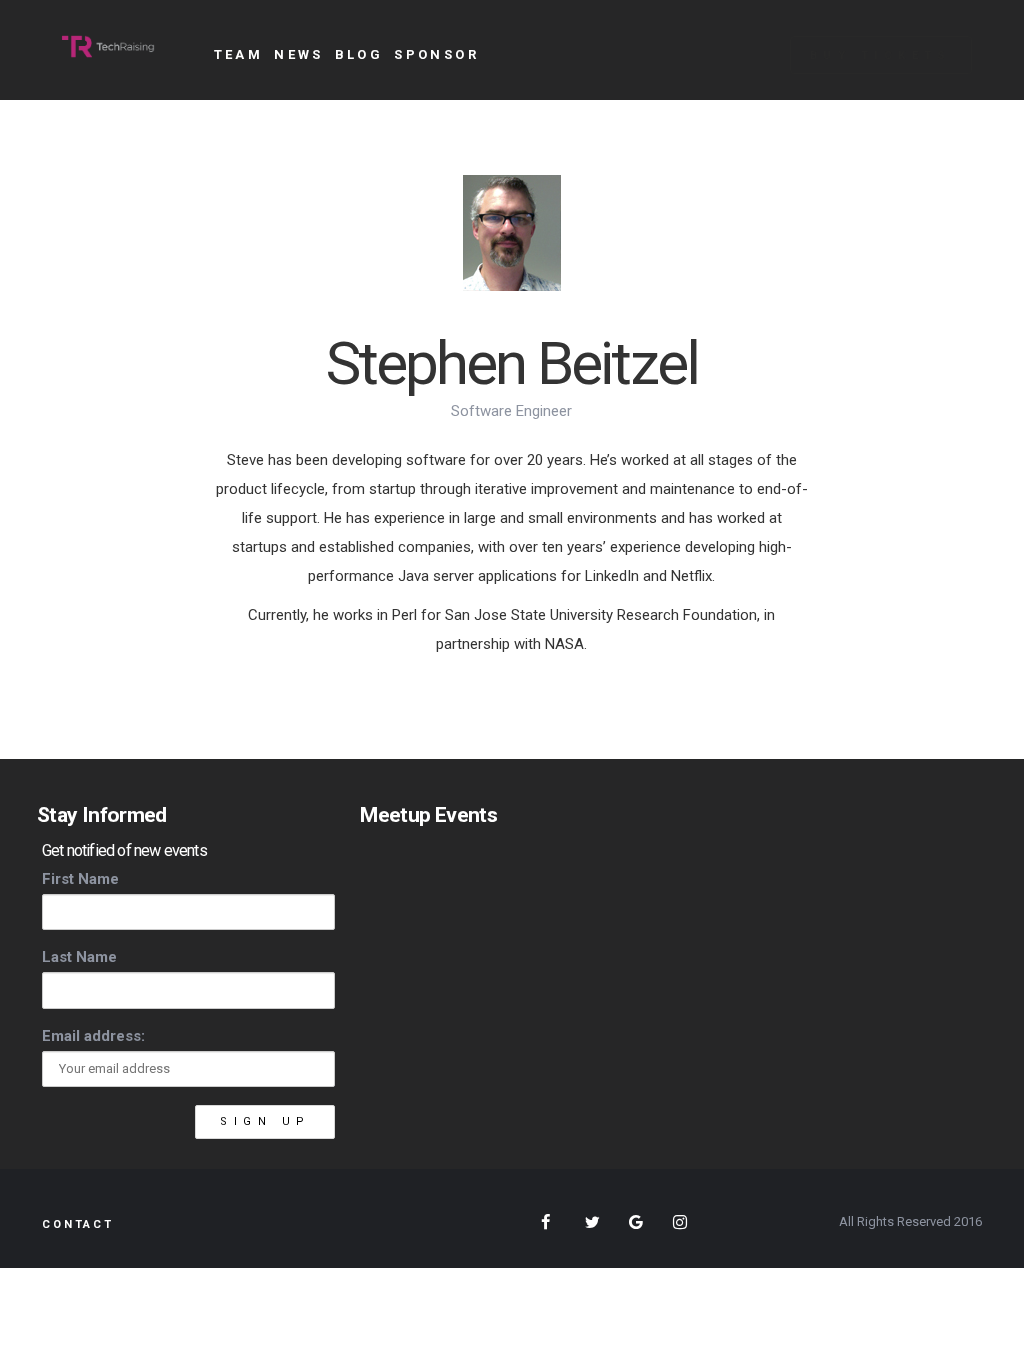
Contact (78, 1224)
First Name (80, 879)
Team (239, 54)
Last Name (79, 957)
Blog (359, 54)
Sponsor (436, 54)
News (299, 54)
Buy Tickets (881, 55)
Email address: (93, 1036)
